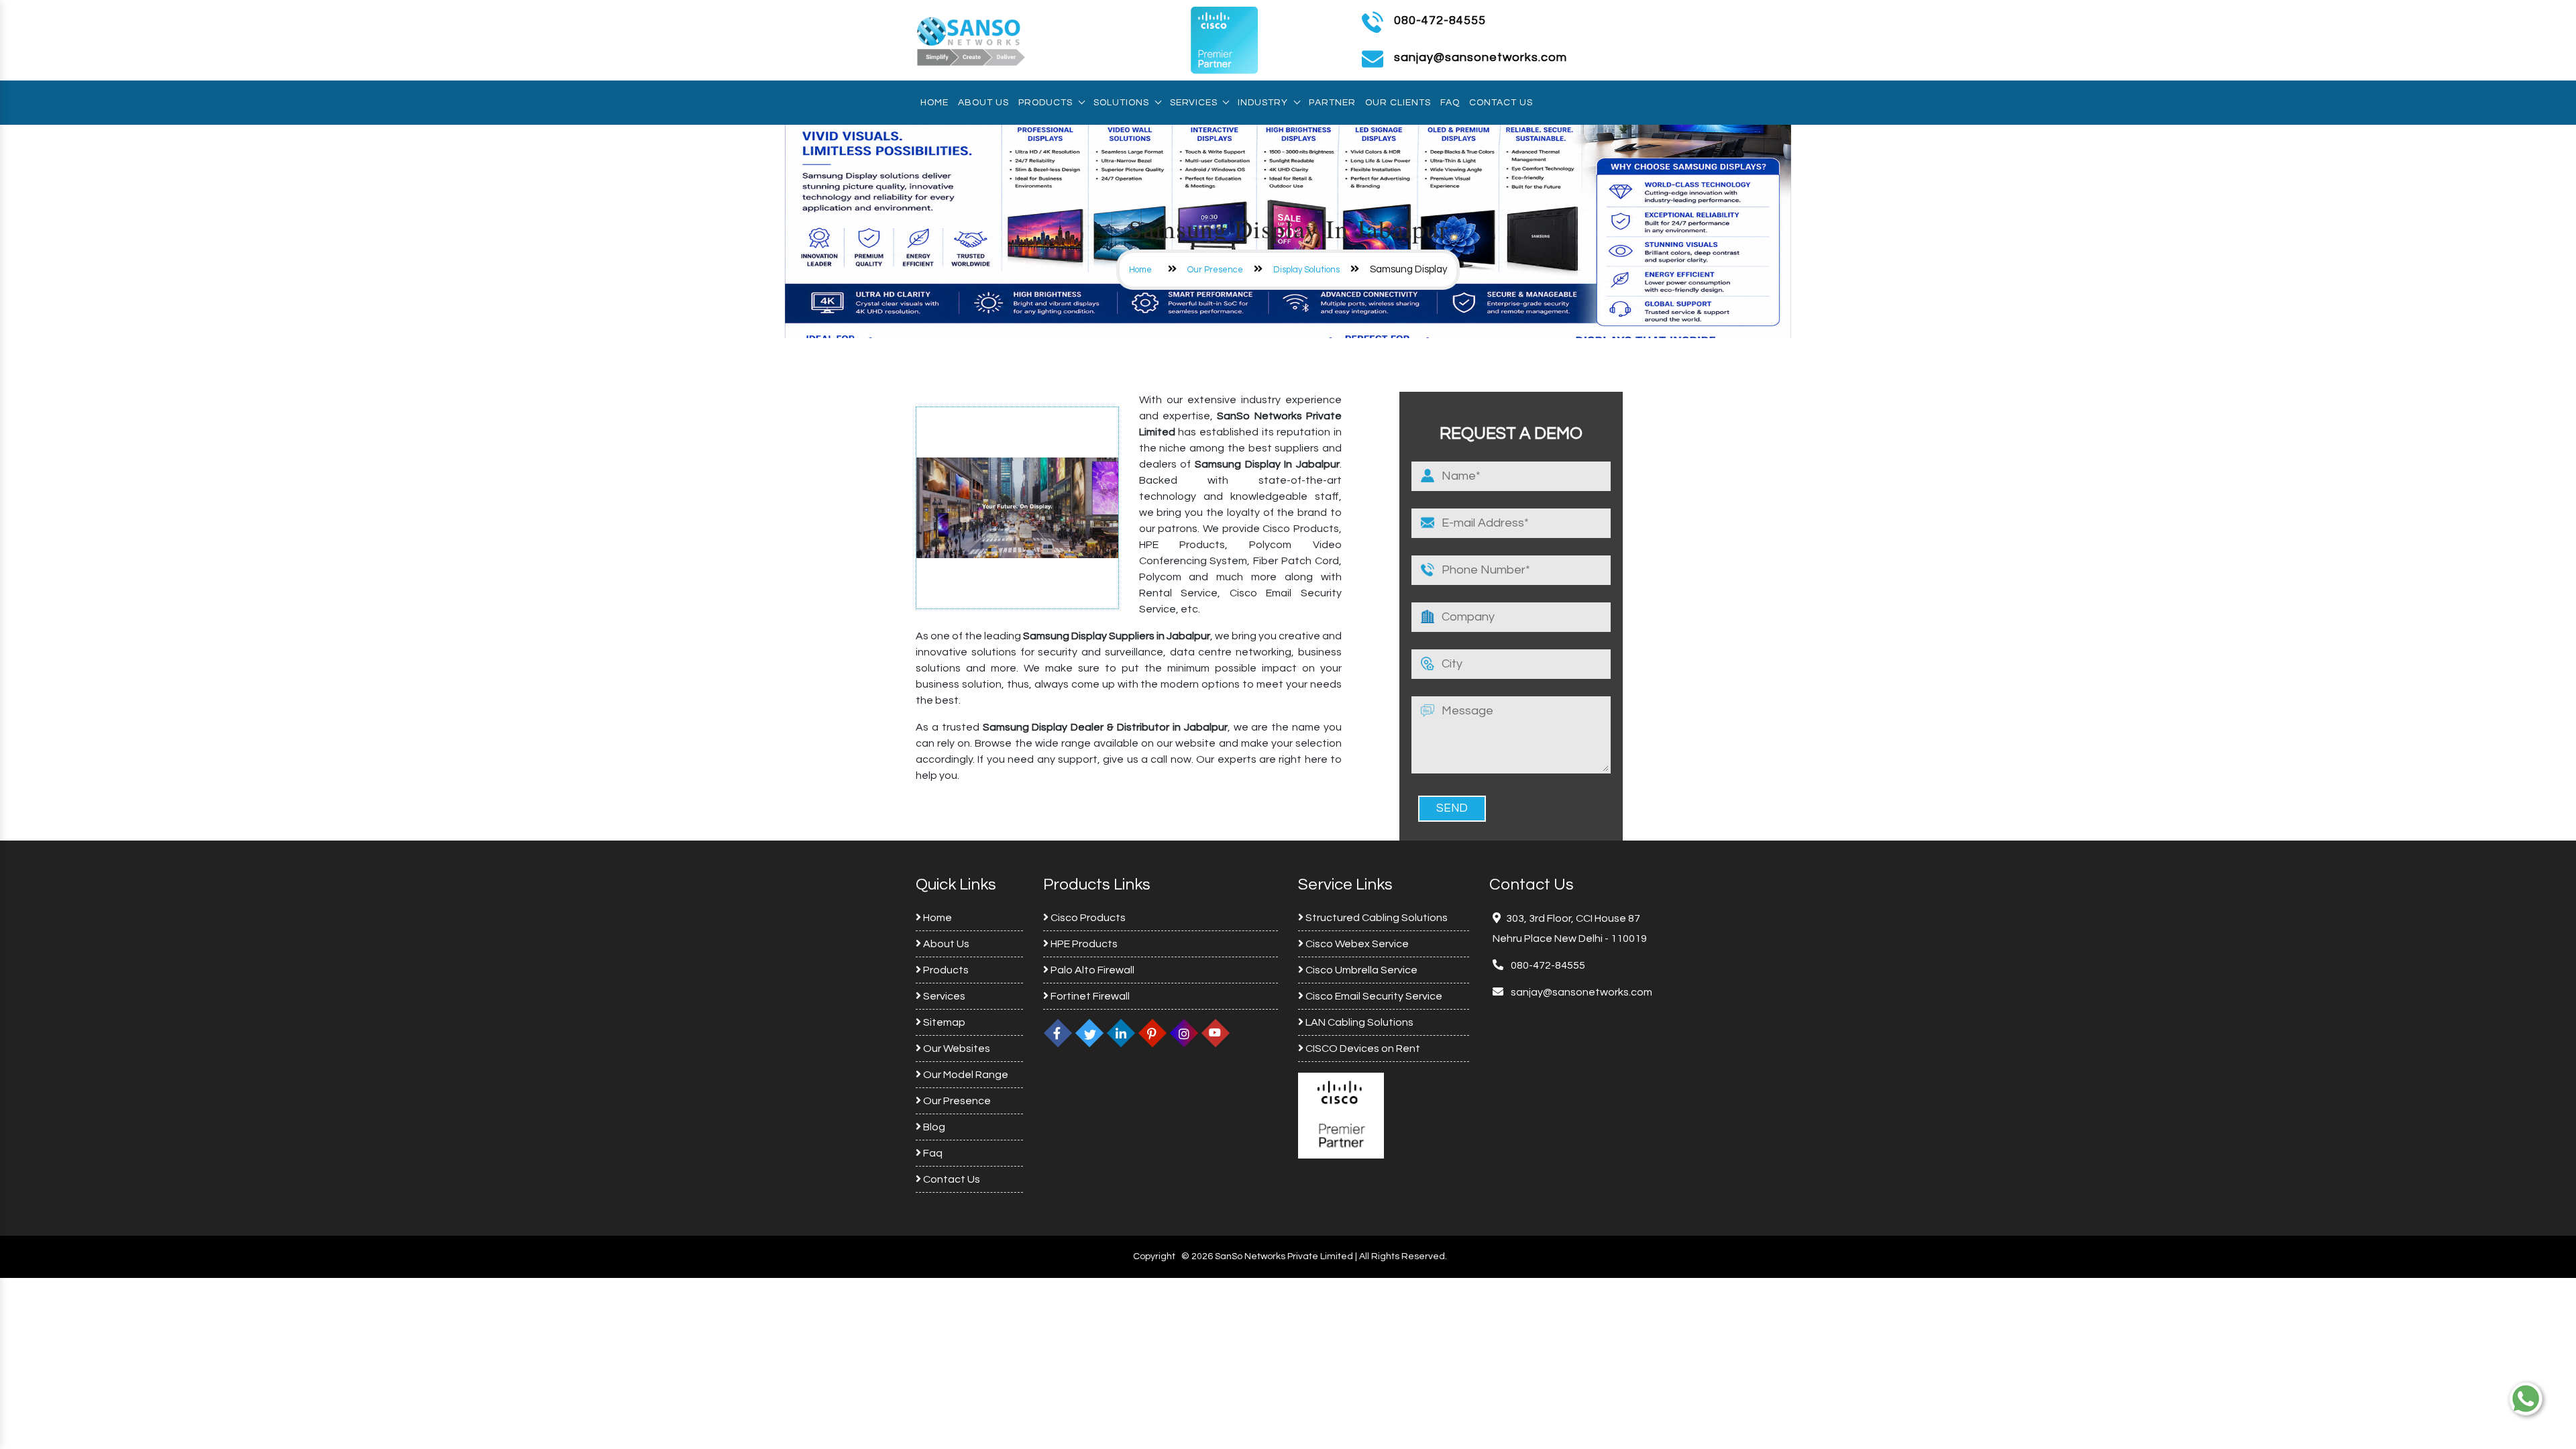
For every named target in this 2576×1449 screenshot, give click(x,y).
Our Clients (1398, 103)
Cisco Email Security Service (1373, 996)
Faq (1450, 103)
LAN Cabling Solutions (1358, 1022)
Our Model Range (965, 1075)
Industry (1263, 103)
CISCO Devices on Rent (1362, 1049)
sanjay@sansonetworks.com (1580, 992)
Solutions (1121, 103)
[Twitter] (1089, 1033)
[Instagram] (1184, 1033)
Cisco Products (1087, 918)
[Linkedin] (1121, 1033)
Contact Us (1501, 103)
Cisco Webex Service (1356, 944)
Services (1193, 103)
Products (1045, 103)
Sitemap (943, 1022)
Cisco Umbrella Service (1360, 970)
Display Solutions (1306, 270)
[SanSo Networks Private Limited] (971, 40)
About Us (983, 103)
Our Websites (956, 1049)
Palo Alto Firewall (1091, 970)
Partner (1332, 103)
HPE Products (1083, 944)
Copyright (1154, 1256)
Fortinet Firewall (1089, 996)
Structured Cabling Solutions (1376, 918)
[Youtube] (1216, 1033)
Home (934, 103)
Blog (933, 1127)
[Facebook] (1058, 1033)
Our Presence (1215, 270)
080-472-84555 (1440, 20)
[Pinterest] (1152, 1033)
